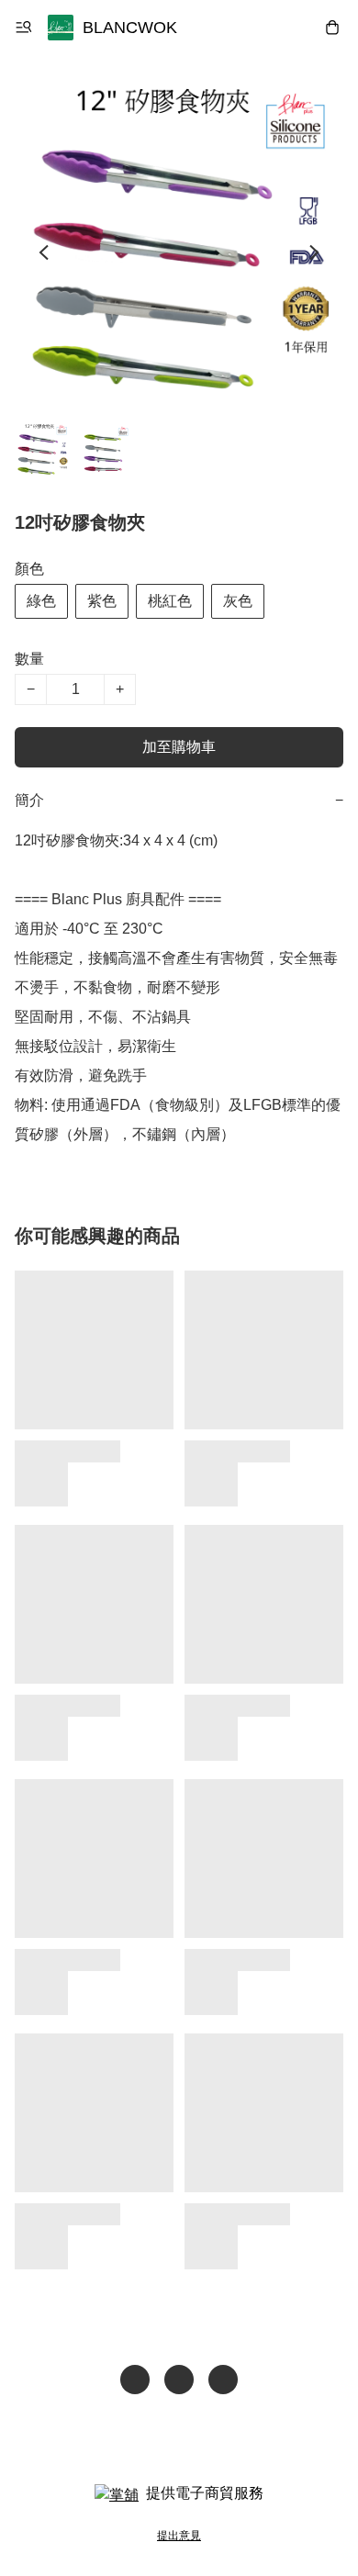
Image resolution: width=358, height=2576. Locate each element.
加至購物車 (179, 747)
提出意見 (179, 2536)
